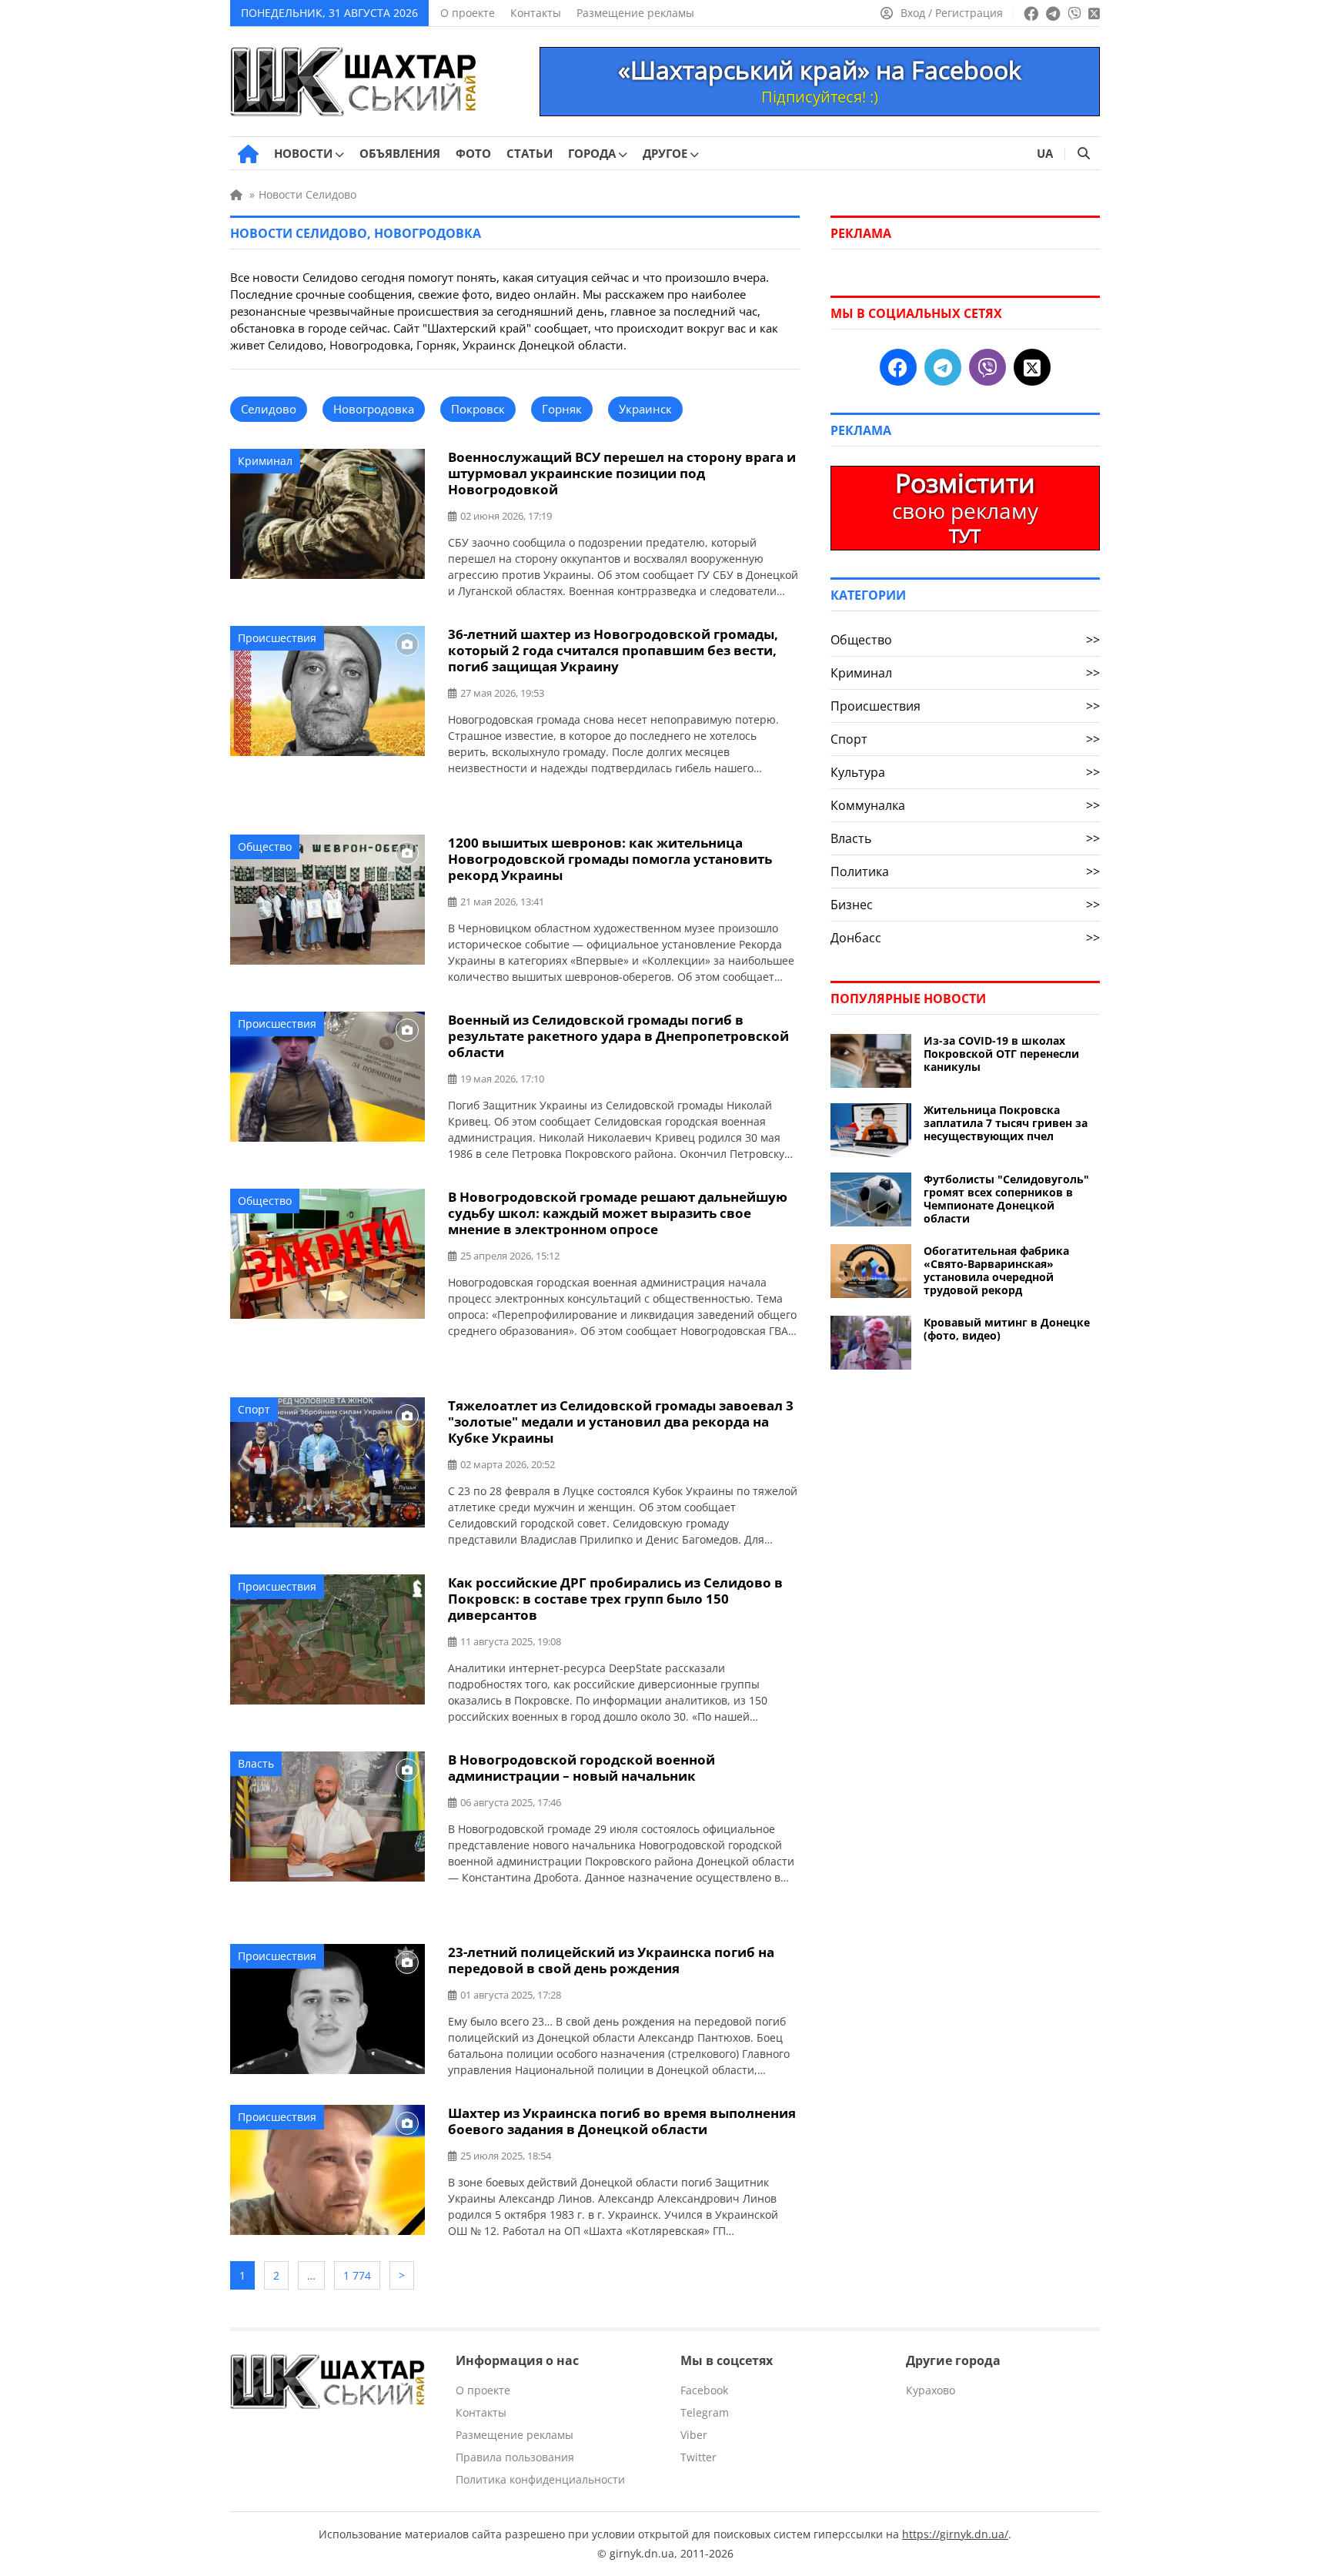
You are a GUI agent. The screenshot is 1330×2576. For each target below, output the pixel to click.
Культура (965, 772)
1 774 (357, 2275)
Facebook (704, 2390)
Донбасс (965, 938)
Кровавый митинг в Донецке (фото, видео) (1007, 1329)
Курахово (931, 2390)
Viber (694, 2435)
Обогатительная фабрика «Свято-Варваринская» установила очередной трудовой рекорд (996, 1270)
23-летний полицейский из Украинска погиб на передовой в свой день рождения (611, 1960)
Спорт (254, 1409)
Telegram (705, 2412)
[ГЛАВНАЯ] (248, 154)
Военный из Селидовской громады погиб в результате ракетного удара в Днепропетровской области (618, 1036)
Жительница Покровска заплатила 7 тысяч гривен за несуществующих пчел (1006, 1123)
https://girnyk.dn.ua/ (955, 2534)
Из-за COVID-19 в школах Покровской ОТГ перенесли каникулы (1001, 1054)
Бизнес (965, 905)
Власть (256, 1763)
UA (1045, 153)
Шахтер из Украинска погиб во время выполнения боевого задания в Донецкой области (622, 2121)
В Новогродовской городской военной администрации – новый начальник (581, 1768)
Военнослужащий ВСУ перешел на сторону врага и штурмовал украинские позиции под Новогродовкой (622, 473)
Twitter (698, 2457)
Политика (965, 871)
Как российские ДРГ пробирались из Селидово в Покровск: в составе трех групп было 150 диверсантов (615, 1599)
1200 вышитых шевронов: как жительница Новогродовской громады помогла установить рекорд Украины (610, 859)
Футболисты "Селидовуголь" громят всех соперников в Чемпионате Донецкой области (1006, 1199)
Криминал (265, 461)
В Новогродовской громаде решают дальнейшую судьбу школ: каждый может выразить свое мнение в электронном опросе (618, 1213)
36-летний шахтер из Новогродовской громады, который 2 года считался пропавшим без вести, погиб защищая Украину (613, 650)
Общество (265, 846)
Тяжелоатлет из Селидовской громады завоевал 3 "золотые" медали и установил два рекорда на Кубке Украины (621, 1422)
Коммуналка (965, 805)
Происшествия (277, 638)
